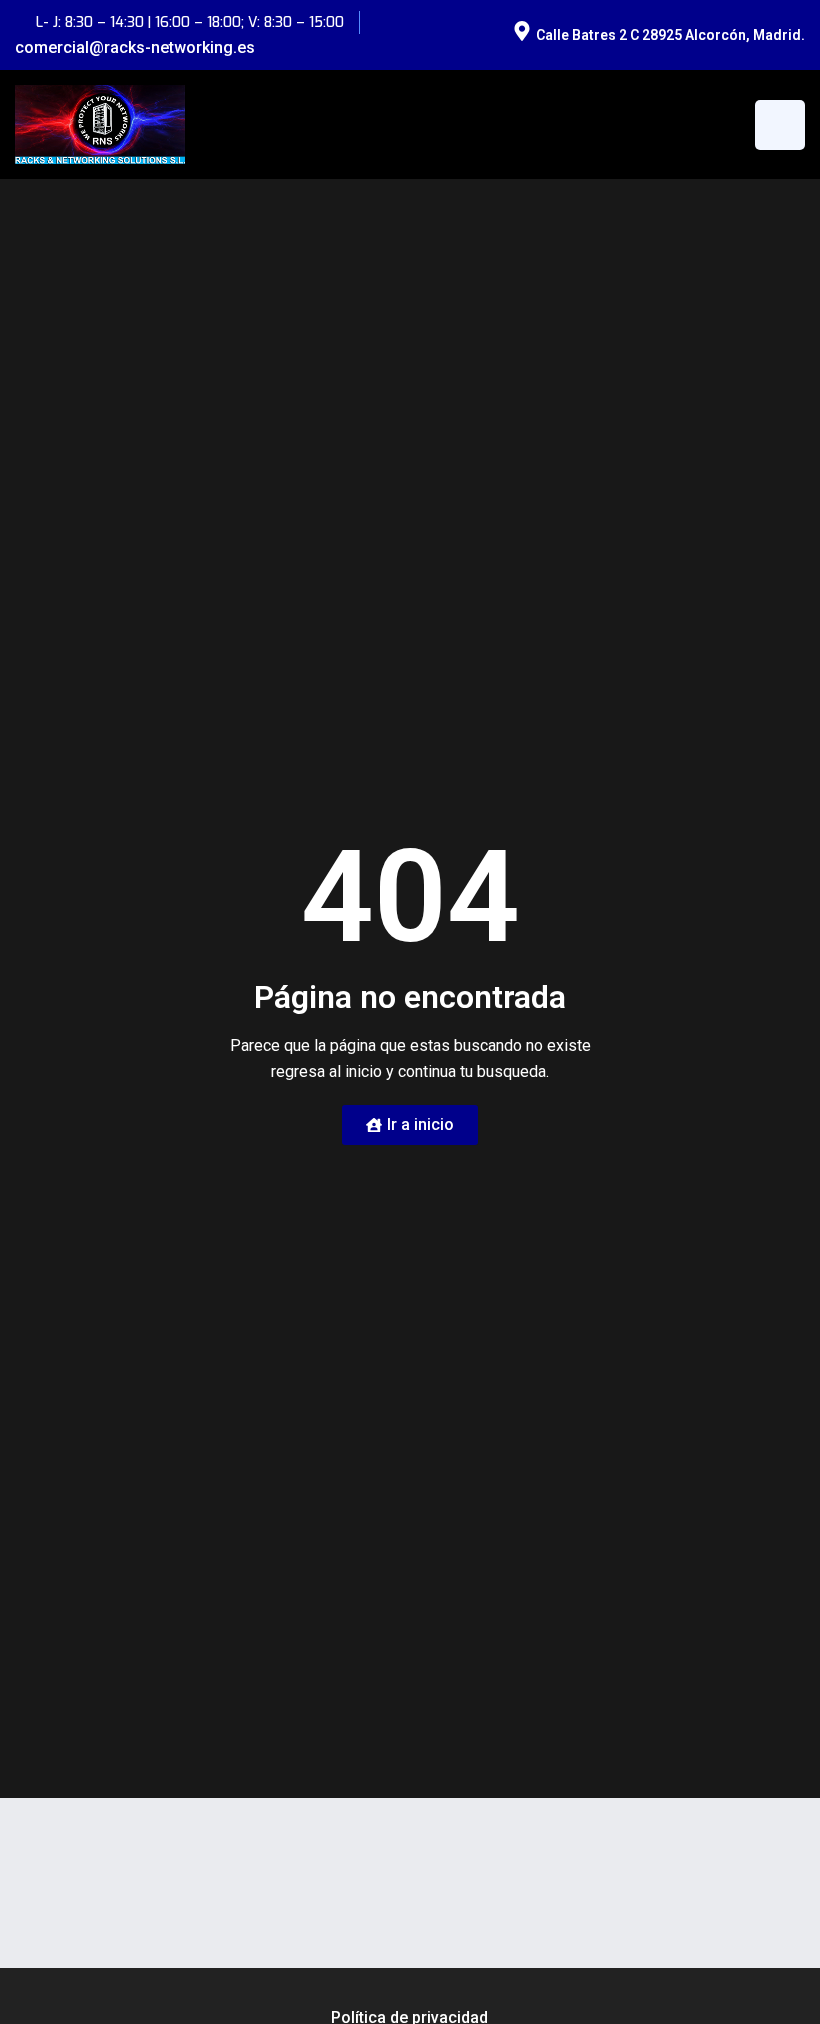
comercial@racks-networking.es (135, 47)
